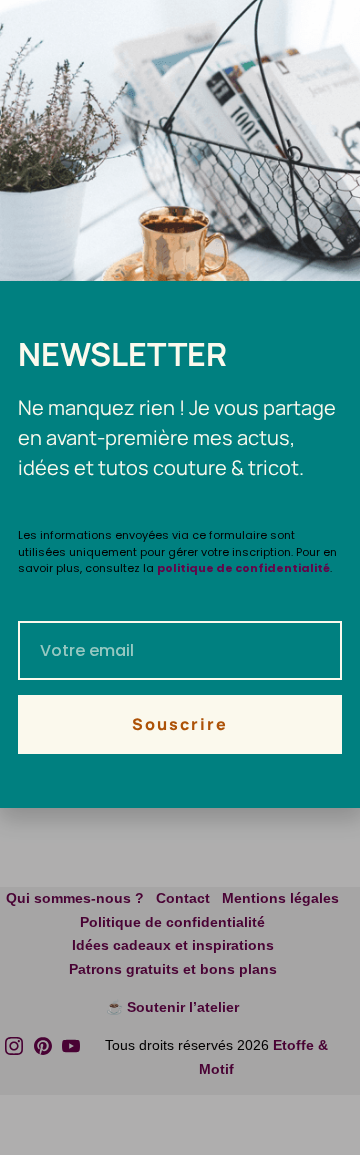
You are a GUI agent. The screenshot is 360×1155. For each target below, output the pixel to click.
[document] (180, 577)
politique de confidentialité (243, 568)
